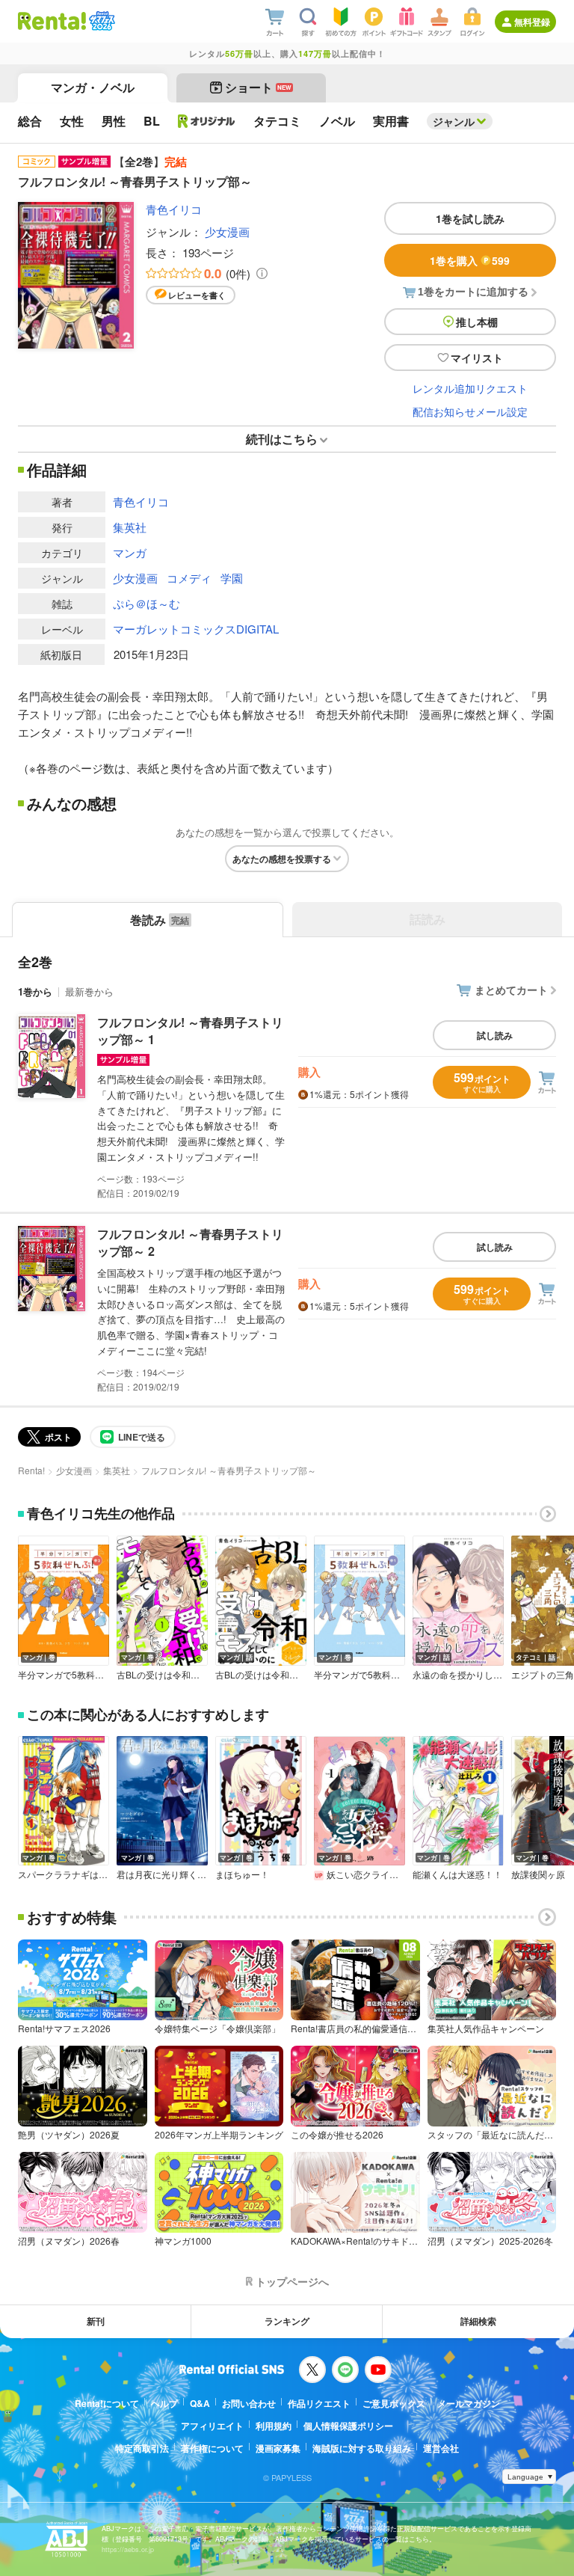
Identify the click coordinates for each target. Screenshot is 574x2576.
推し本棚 (477, 322)
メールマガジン (469, 2403)
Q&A (200, 2403)
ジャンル (454, 121)
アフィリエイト (212, 2426)
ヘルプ (164, 2403)
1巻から (35, 991)
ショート (258, 87)
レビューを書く (197, 295)
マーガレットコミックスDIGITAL (196, 629)
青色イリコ (174, 209)
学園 (232, 578)
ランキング (287, 2321)
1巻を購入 (470, 260)
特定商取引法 (142, 2448)
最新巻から (89, 991)
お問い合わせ (249, 2403)
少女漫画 (227, 231)
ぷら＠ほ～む (146, 603)
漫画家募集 (278, 2448)
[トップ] (52, 21)
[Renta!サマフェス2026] (101, 21)
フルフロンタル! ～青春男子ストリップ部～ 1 (190, 1030)
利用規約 (274, 2426)
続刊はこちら (282, 439)
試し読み (495, 1035)
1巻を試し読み (470, 218)
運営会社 (441, 2448)
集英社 (130, 527)
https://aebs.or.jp (128, 2549)
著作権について (212, 2448)
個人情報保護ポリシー (348, 2426)
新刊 (96, 2321)
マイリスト (477, 358)
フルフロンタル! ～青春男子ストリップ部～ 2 (190, 1242)
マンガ (130, 552)
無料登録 (532, 22)
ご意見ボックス (394, 2403)
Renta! (31, 1470)
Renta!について (107, 2403)
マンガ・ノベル (93, 87)
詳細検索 (478, 2321)
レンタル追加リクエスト (470, 388)
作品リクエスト (319, 2403)
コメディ (189, 578)
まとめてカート (511, 990)
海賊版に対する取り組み (362, 2448)
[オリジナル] (207, 121)
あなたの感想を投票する (282, 859)
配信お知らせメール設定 (470, 411)
